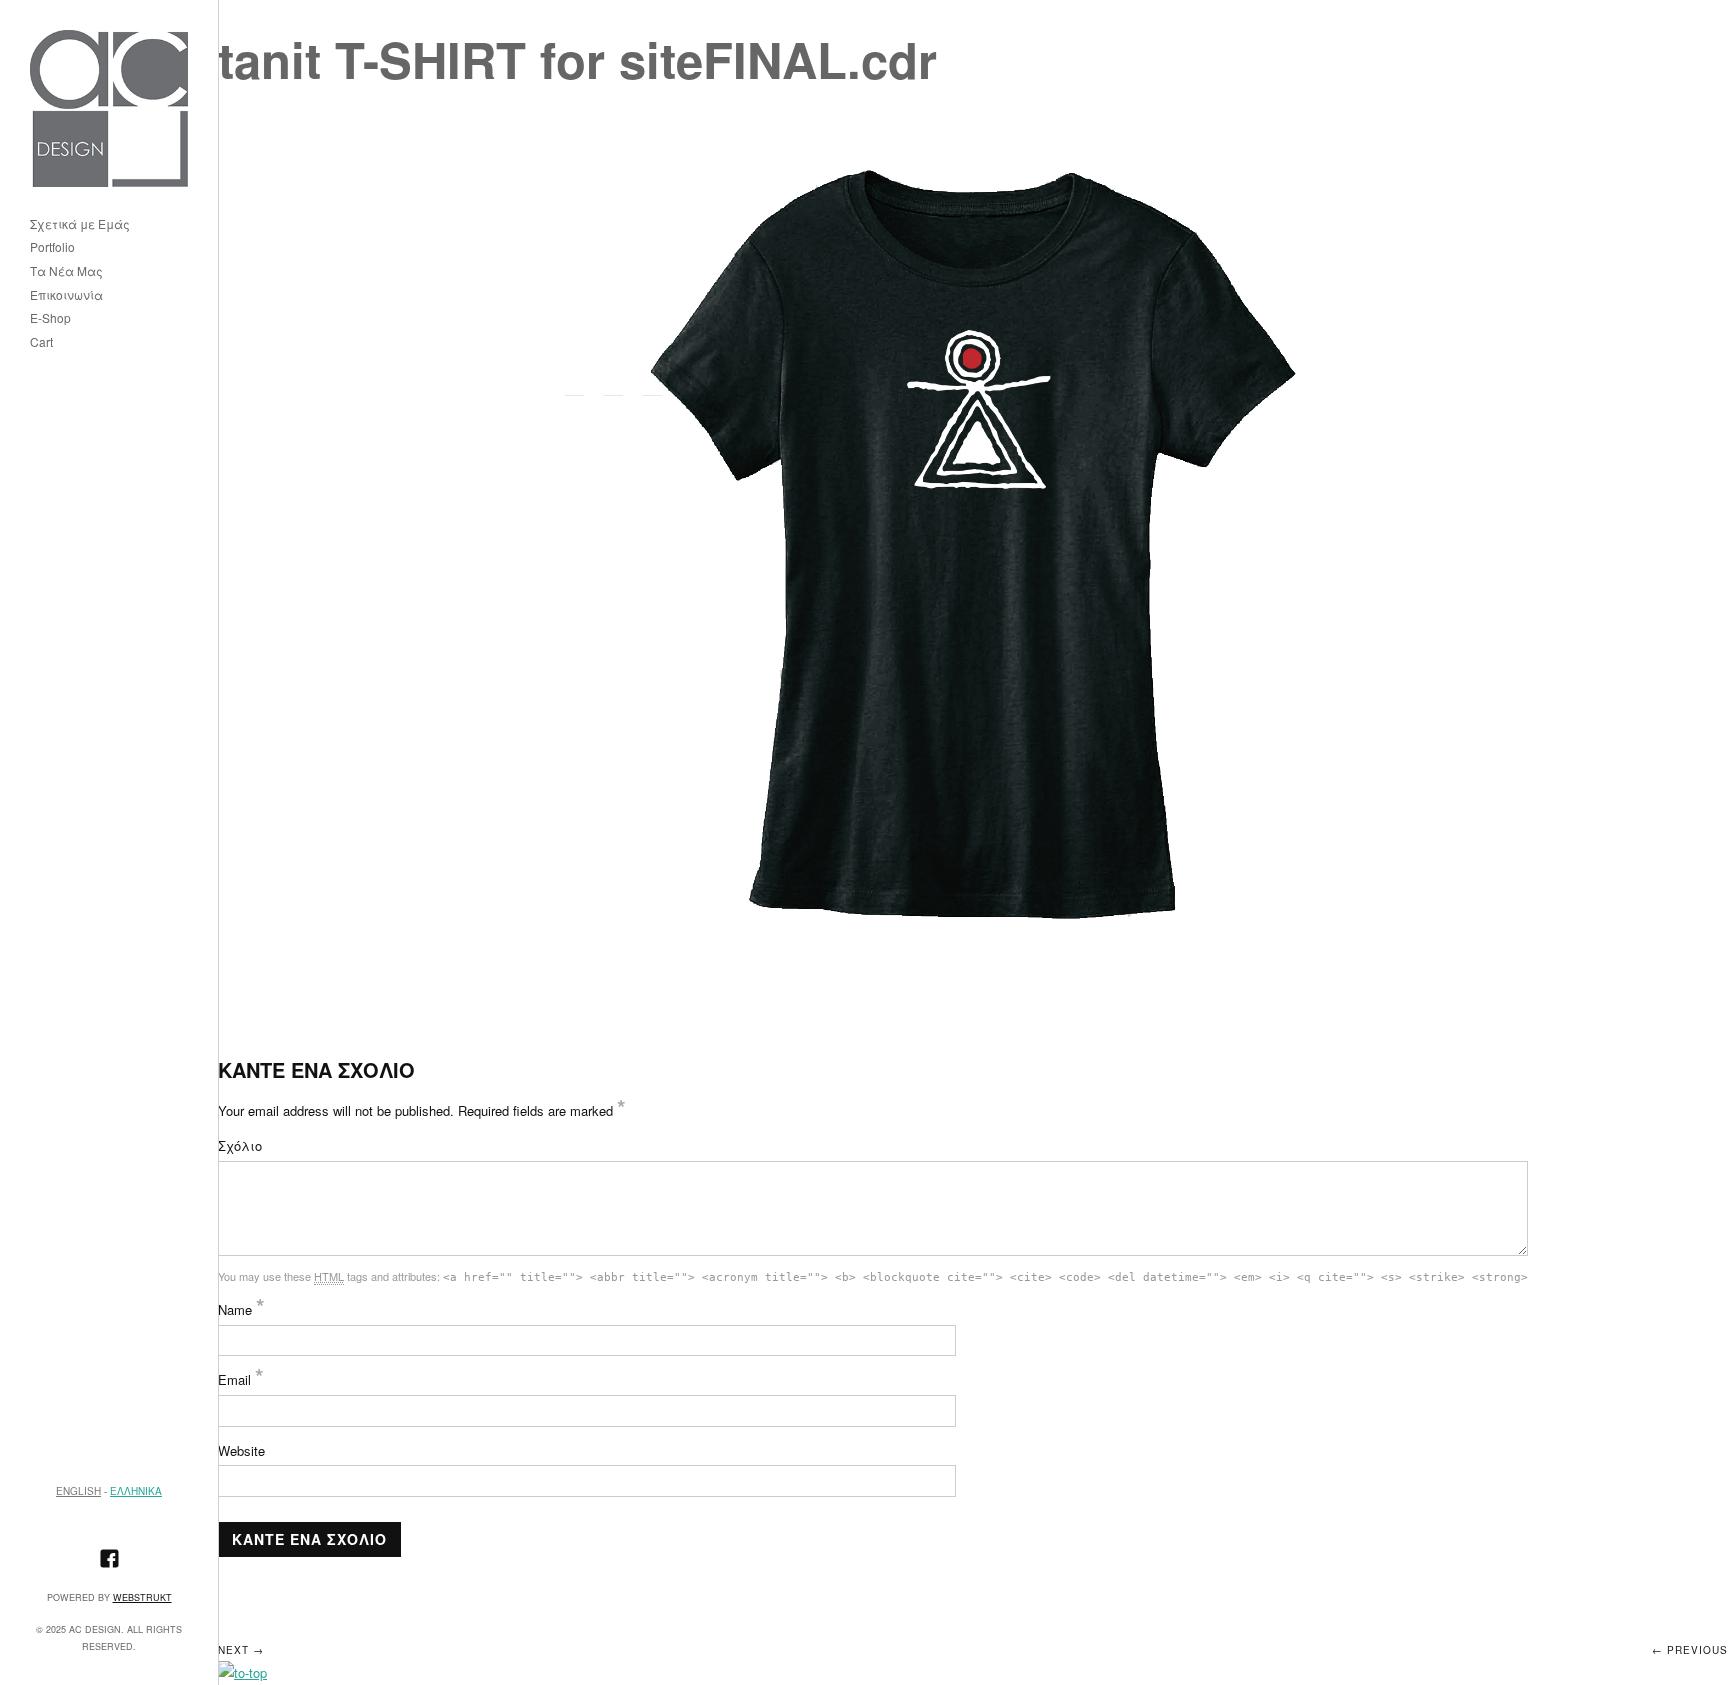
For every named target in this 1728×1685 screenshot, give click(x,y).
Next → (241, 1650)
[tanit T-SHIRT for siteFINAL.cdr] (973, 539)
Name (241, 1309)
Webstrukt (142, 1597)
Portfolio (52, 247)
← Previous (1690, 1650)
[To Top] (242, 1672)
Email (241, 1379)
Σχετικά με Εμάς (80, 224)
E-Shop (50, 318)
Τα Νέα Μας (66, 271)
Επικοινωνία (66, 295)
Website (241, 1450)
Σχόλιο (240, 1145)
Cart (41, 342)
